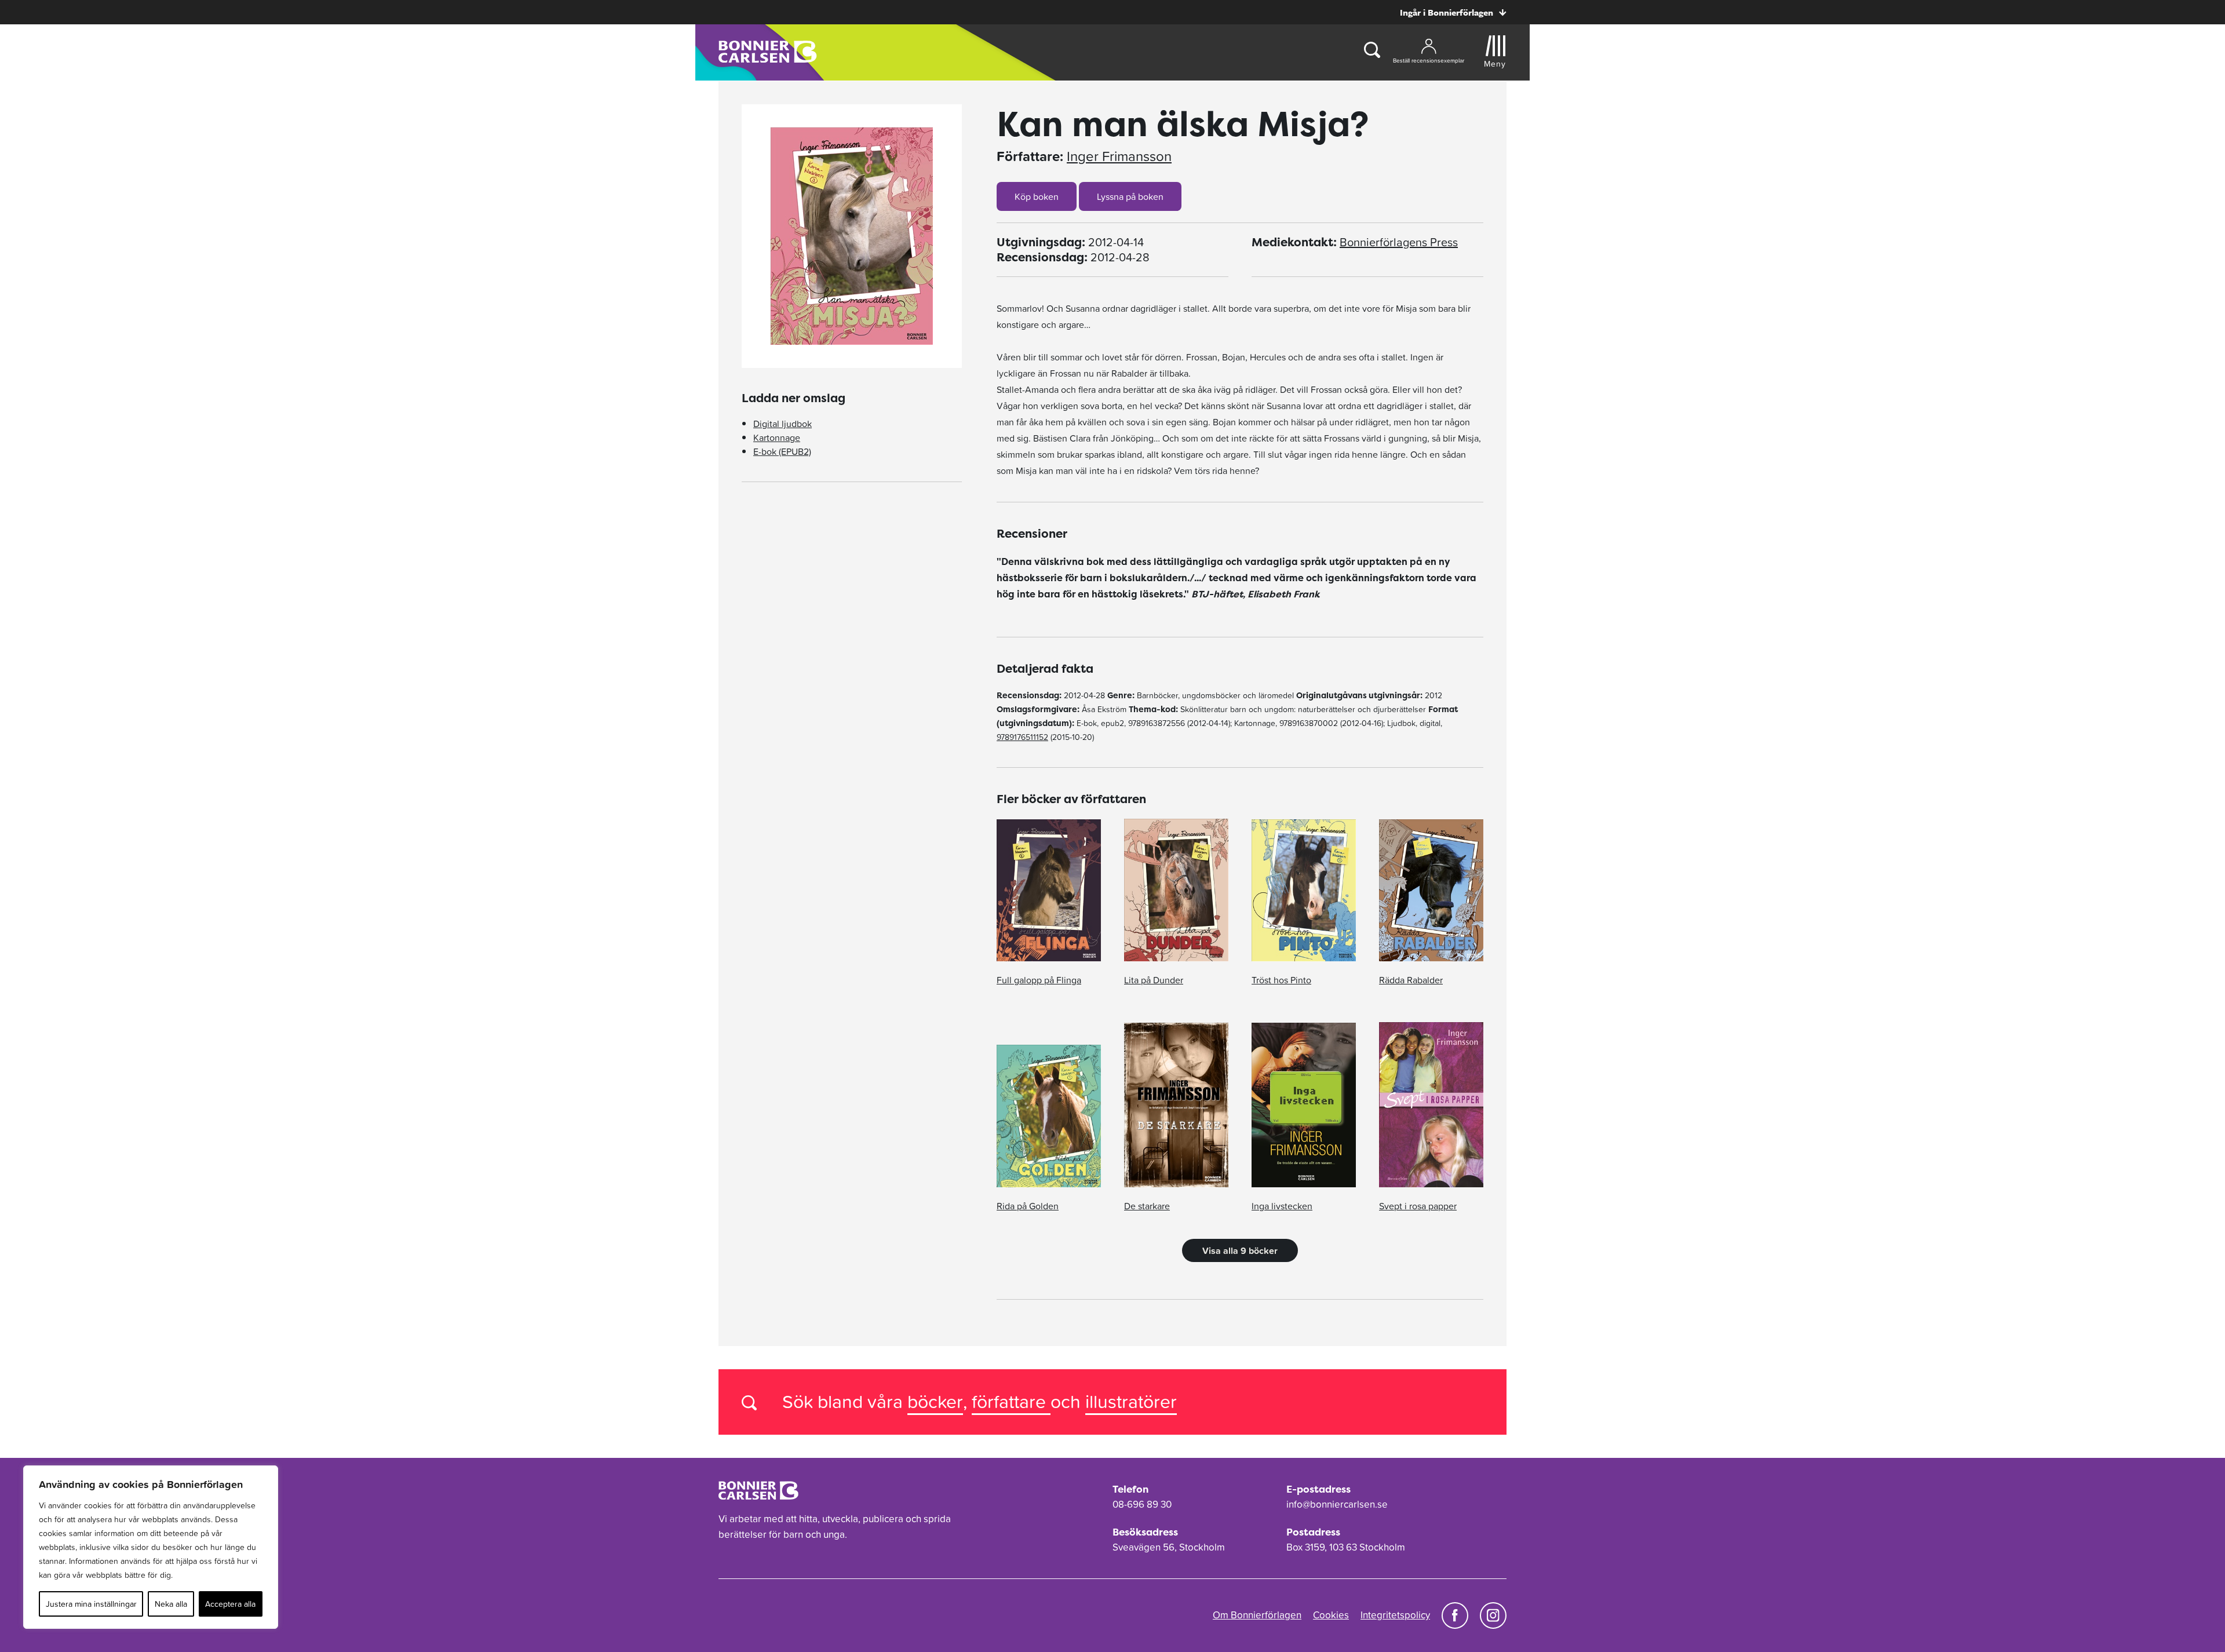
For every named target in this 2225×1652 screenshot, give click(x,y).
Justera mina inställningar (91, 1604)
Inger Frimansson (1119, 156)
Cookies (1331, 1615)
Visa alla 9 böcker (1240, 1250)
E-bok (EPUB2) (782, 451)
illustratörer (1131, 1401)
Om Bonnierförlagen (1257, 1615)
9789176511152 (1022, 737)
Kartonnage (777, 437)
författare (1011, 1401)
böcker (935, 1401)
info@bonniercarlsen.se (1337, 1504)
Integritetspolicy (1395, 1615)
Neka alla (171, 1604)
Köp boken (1037, 196)
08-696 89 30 (1142, 1504)
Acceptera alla (230, 1604)
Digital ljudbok (783, 424)
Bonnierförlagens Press (1399, 242)
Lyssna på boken (1130, 196)
